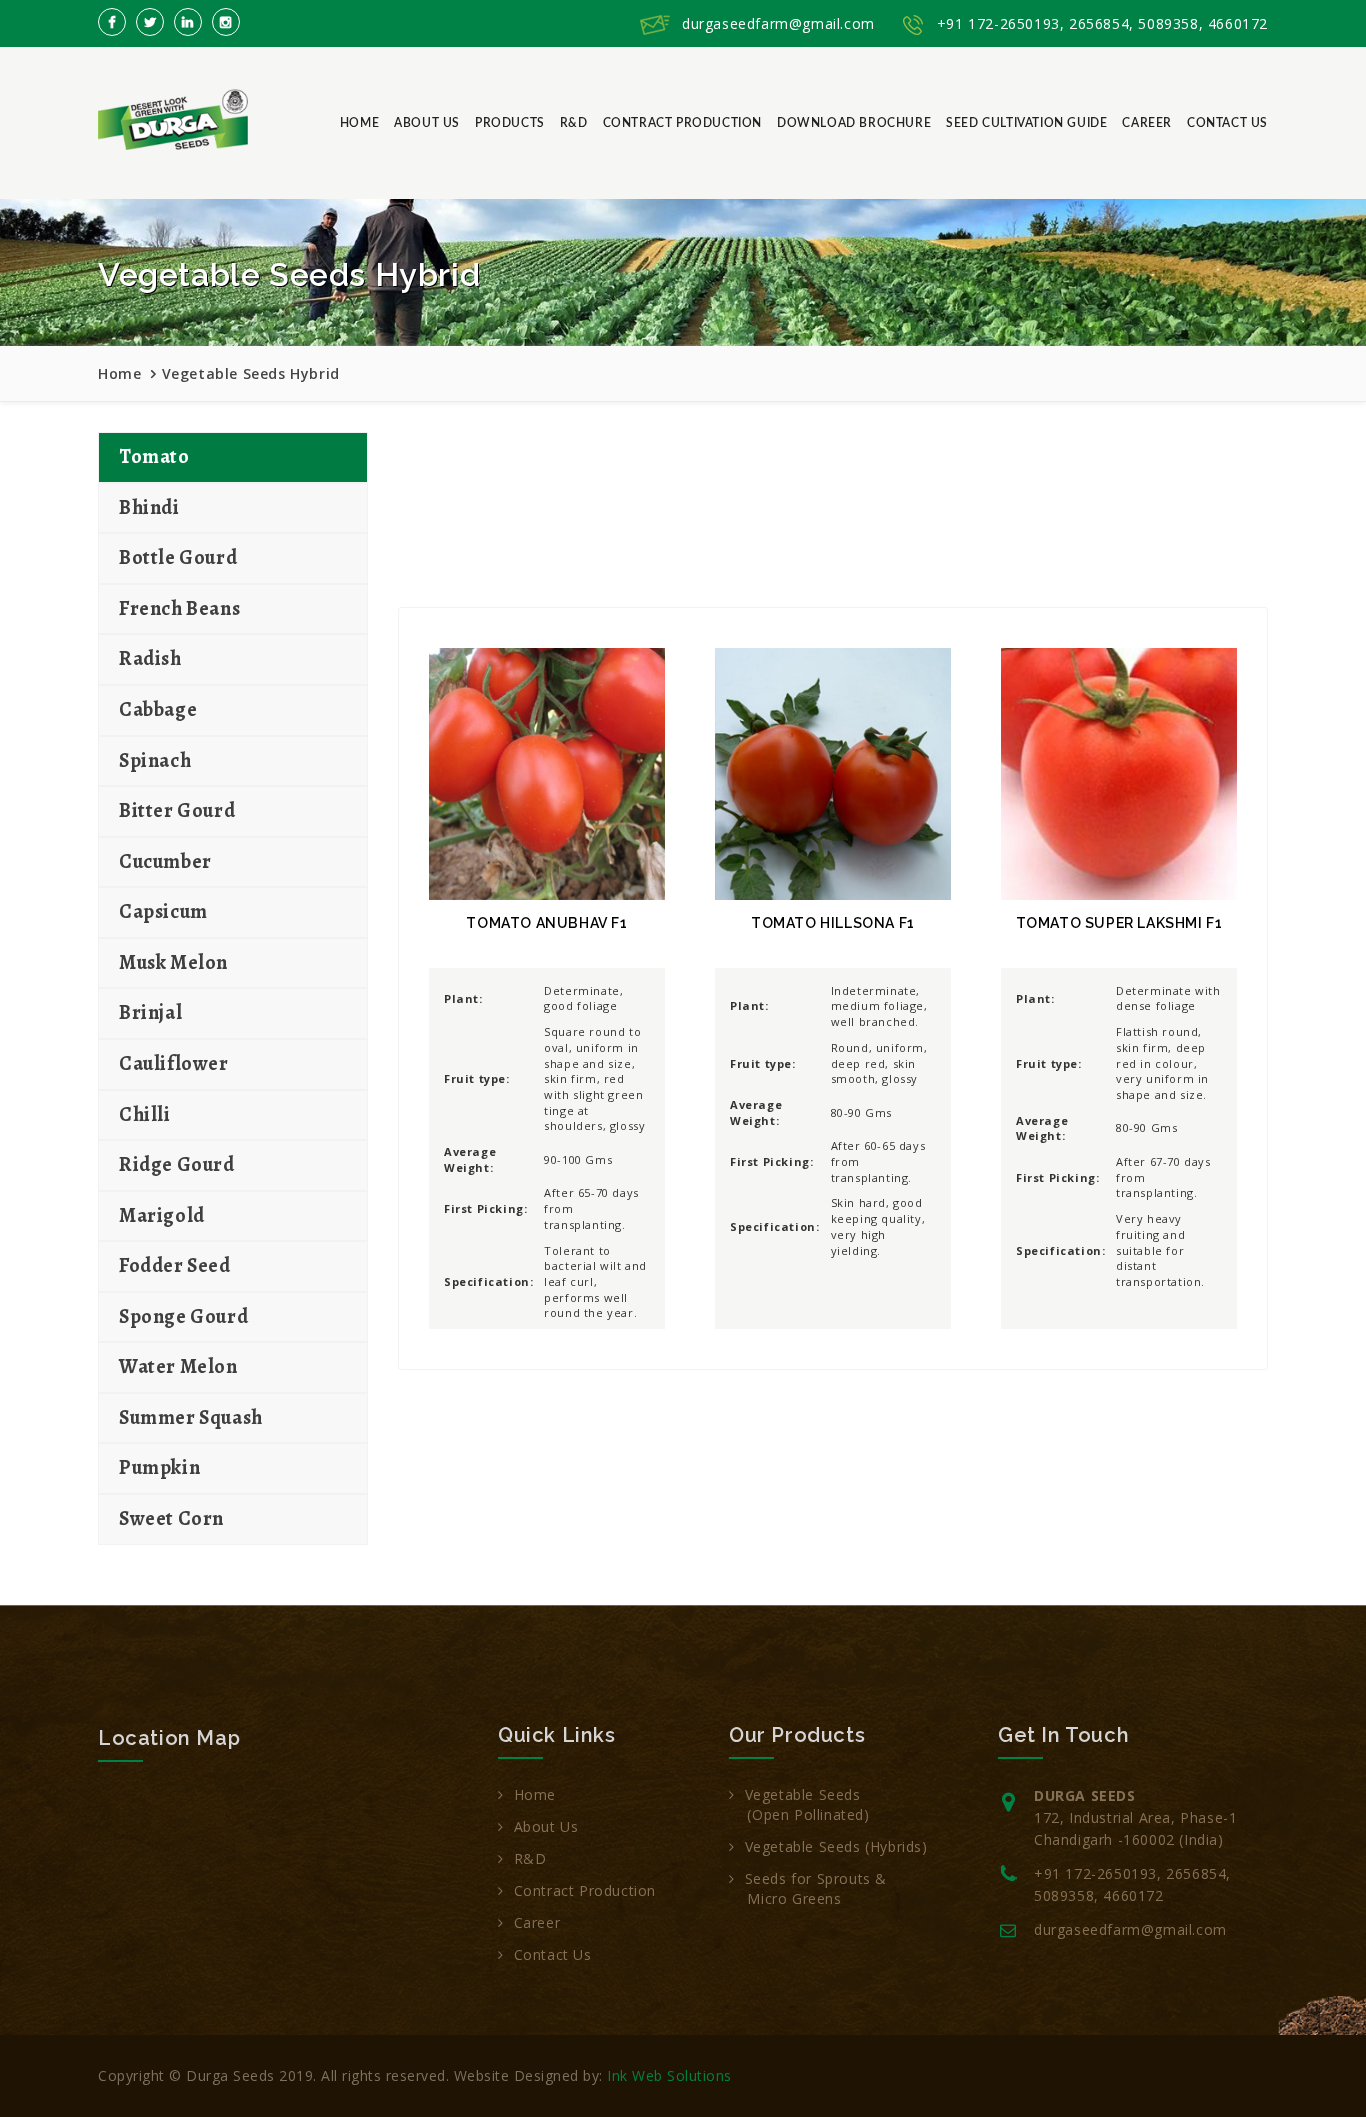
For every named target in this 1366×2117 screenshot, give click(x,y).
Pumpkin (159, 1467)
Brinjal (150, 1012)
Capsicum (163, 911)
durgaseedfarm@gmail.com (778, 23)
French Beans (179, 608)
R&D (574, 123)
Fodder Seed (175, 1265)
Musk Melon (173, 962)
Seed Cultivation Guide (1026, 123)
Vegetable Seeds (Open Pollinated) (799, 1804)
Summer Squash (191, 1417)
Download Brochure (854, 123)
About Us (427, 123)
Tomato (154, 456)
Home (359, 123)
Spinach (155, 760)
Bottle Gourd (178, 557)
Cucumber (165, 861)
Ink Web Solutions (669, 2075)
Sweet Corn (171, 1518)
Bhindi (149, 507)
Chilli (145, 1114)
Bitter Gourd (177, 810)
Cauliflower (174, 1063)
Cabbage (158, 709)
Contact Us (1227, 123)
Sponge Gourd (183, 1316)
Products (510, 123)
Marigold (162, 1215)
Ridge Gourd (177, 1164)
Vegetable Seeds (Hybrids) (836, 1846)
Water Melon (178, 1366)
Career (1147, 123)
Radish (150, 658)
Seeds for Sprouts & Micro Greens (808, 1888)
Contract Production (682, 123)
